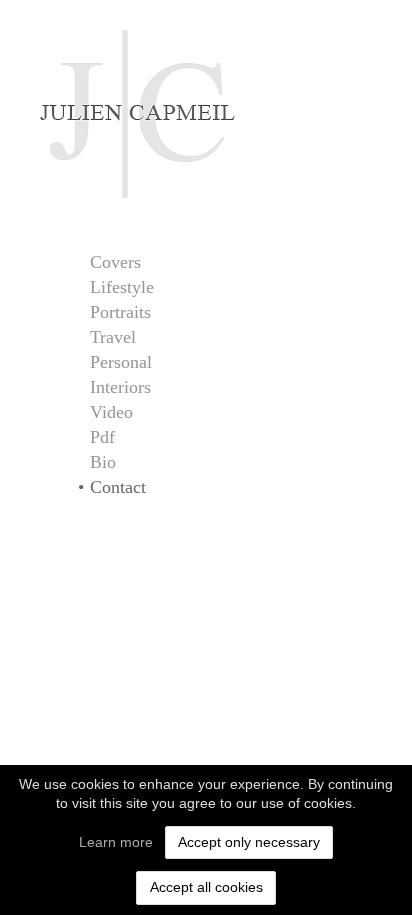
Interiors (120, 387)
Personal (121, 362)
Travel (113, 337)
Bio (103, 462)
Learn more (116, 842)
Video (111, 412)
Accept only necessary (249, 842)
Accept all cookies (206, 887)
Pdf (102, 437)
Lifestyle (122, 287)
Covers (115, 262)
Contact (118, 487)
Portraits (120, 312)
